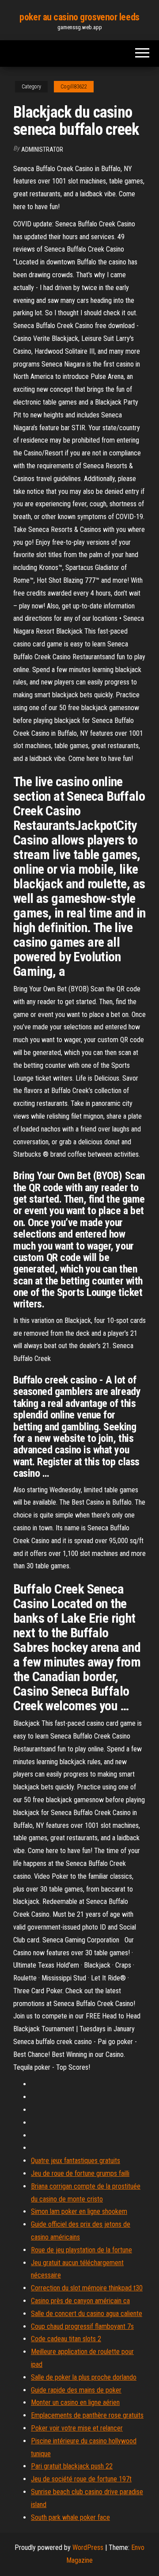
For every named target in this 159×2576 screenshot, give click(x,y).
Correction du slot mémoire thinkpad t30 (87, 2288)
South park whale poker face (70, 2517)
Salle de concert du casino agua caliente (87, 2314)
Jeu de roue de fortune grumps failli (80, 2173)
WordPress (88, 2547)
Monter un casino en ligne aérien (75, 2402)
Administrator (42, 149)
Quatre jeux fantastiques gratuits (76, 2161)
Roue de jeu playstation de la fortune (81, 2250)
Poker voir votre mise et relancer (77, 2428)
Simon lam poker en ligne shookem (79, 2211)
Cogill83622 (74, 87)
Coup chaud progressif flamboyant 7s (82, 2326)
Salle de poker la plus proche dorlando (84, 2377)
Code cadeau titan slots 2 (66, 2339)
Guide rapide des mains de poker (76, 2390)
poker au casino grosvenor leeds (79, 17)
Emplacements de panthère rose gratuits (87, 2415)
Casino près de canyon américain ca (80, 2301)
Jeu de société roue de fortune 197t (81, 2479)
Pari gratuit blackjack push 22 (72, 2466)
